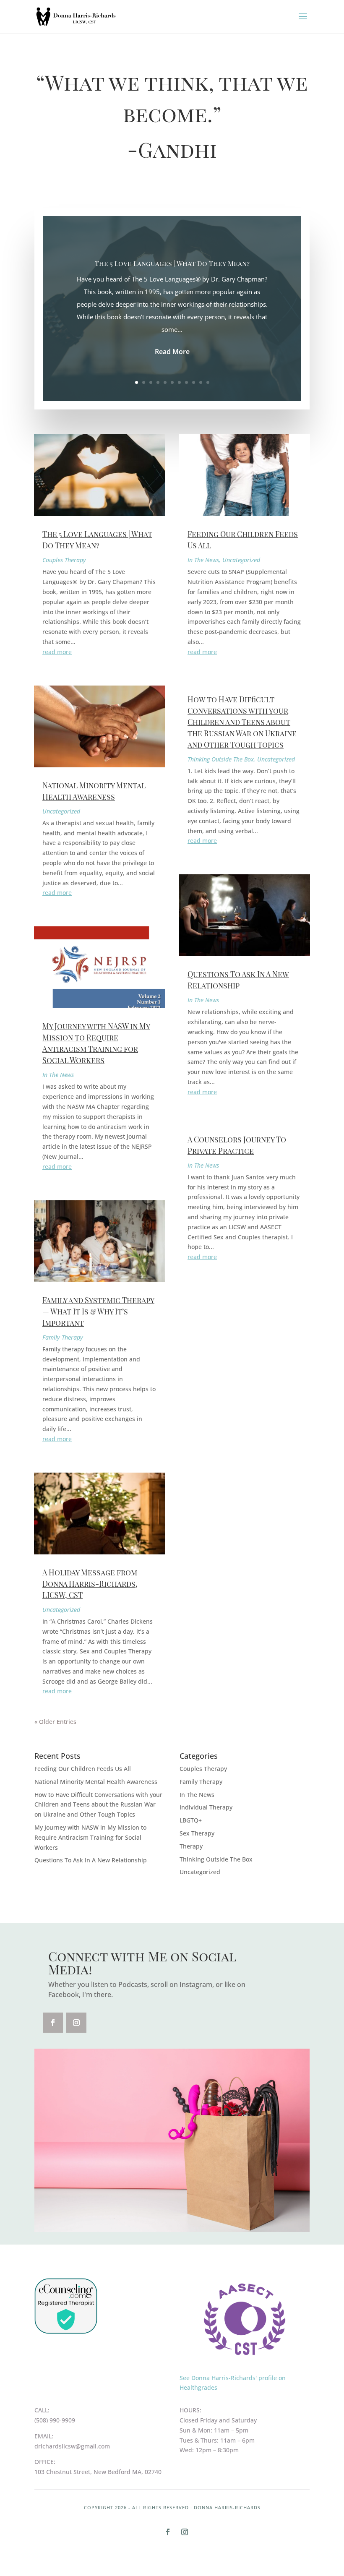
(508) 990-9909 (55, 2420)
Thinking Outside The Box (221, 759)
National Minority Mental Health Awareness (96, 1782)
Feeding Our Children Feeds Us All (83, 1769)
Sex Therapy (197, 1833)
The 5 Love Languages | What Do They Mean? (172, 263)
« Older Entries (55, 1722)
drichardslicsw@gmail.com (72, 2446)
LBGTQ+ (191, 1820)
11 (208, 382)
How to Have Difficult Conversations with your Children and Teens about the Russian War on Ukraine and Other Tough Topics (242, 722)
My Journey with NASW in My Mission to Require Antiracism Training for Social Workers (90, 1837)
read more (57, 652)
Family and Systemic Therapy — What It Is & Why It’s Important (98, 1311)
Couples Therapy (64, 560)
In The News (58, 1075)
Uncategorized (61, 811)
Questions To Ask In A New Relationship (91, 1860)
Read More (172, 352)
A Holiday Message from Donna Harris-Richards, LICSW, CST (90, 1584)
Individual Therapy (206, 1807)
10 (201, 382)
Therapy (191, 1846)
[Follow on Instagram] (76, 2023)
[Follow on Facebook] (53, 2023)
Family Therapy (63, 1337)
